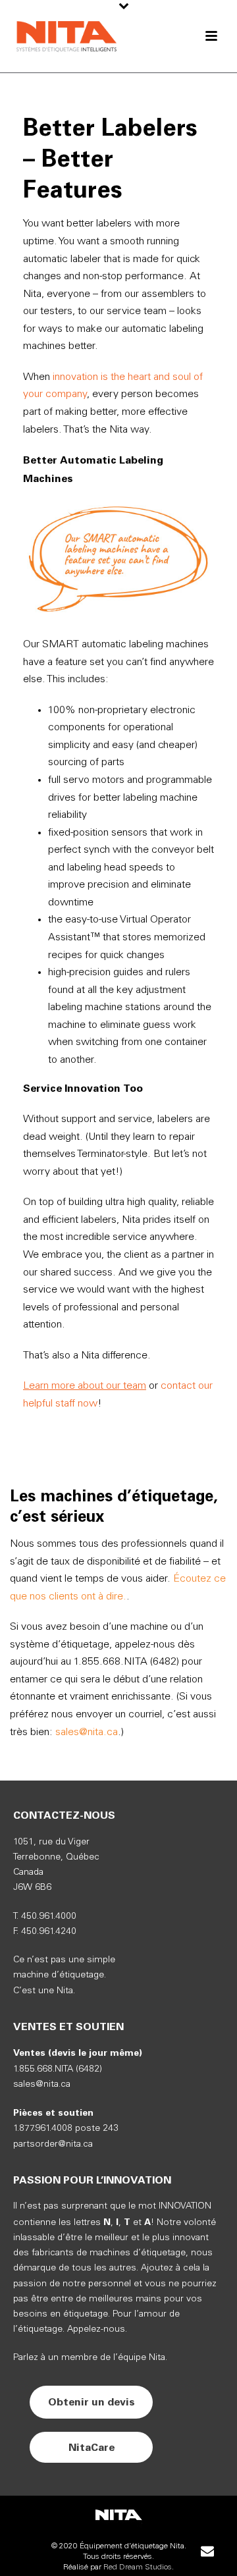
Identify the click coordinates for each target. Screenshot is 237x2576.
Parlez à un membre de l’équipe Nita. (90, 2358)
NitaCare (92, 2447)
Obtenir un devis (92, 2402)
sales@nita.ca (87, 1732)
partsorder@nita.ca (53, 2144)
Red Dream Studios (138, 2567)
